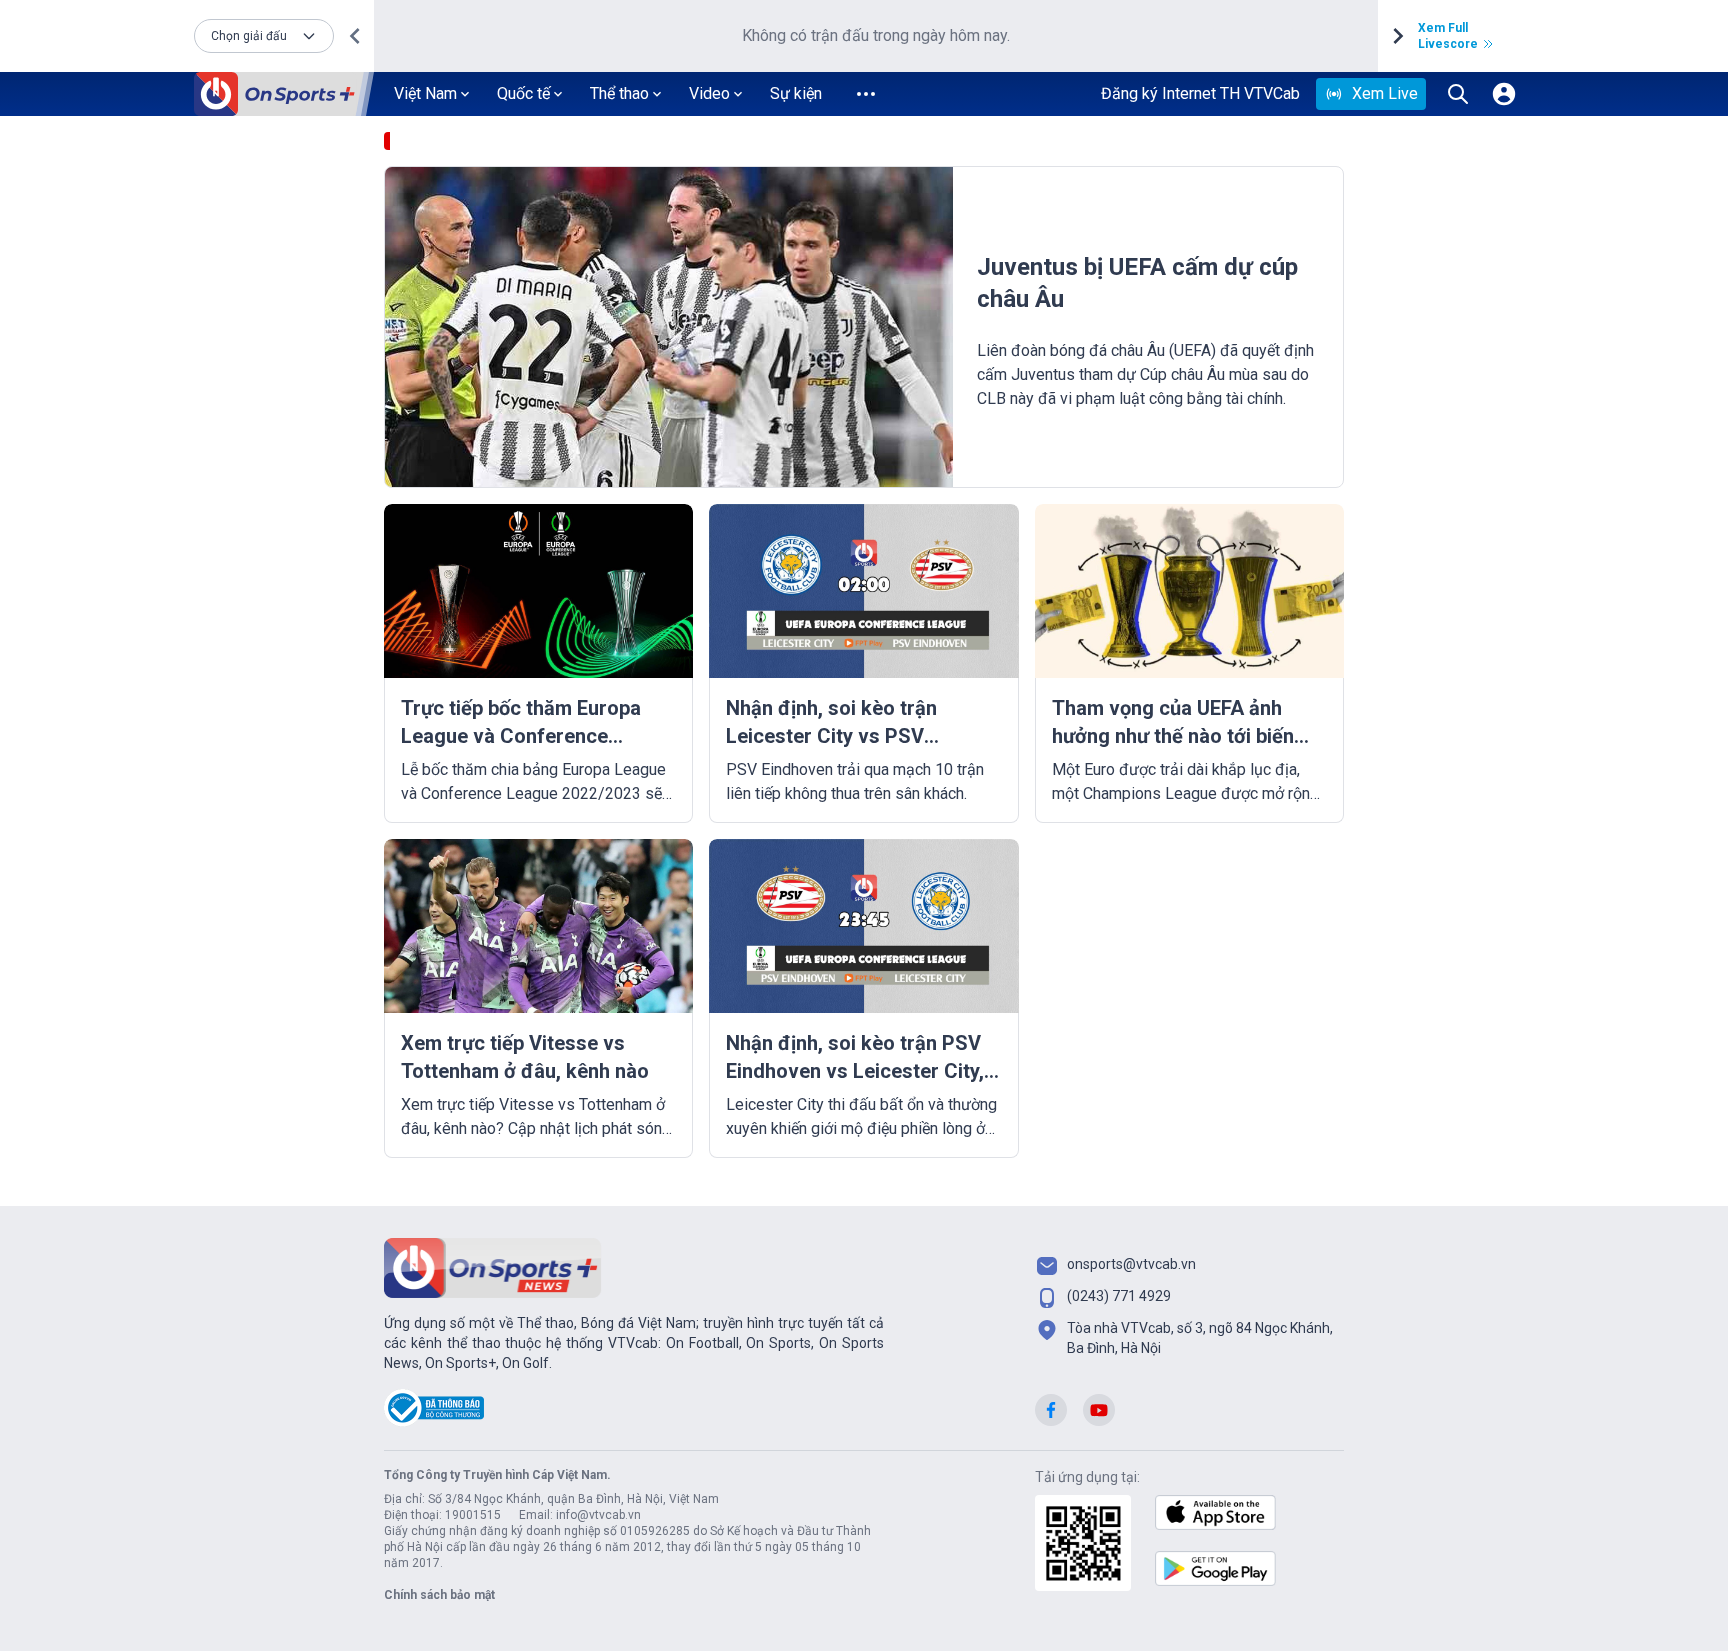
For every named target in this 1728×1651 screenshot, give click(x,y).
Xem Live (1385, 93)
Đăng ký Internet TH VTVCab (1200, 93)
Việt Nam (425, 93)
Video (709, 93)
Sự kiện (796, 93)
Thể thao (619, 93)
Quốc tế (523, 93)
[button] (264, 36)
